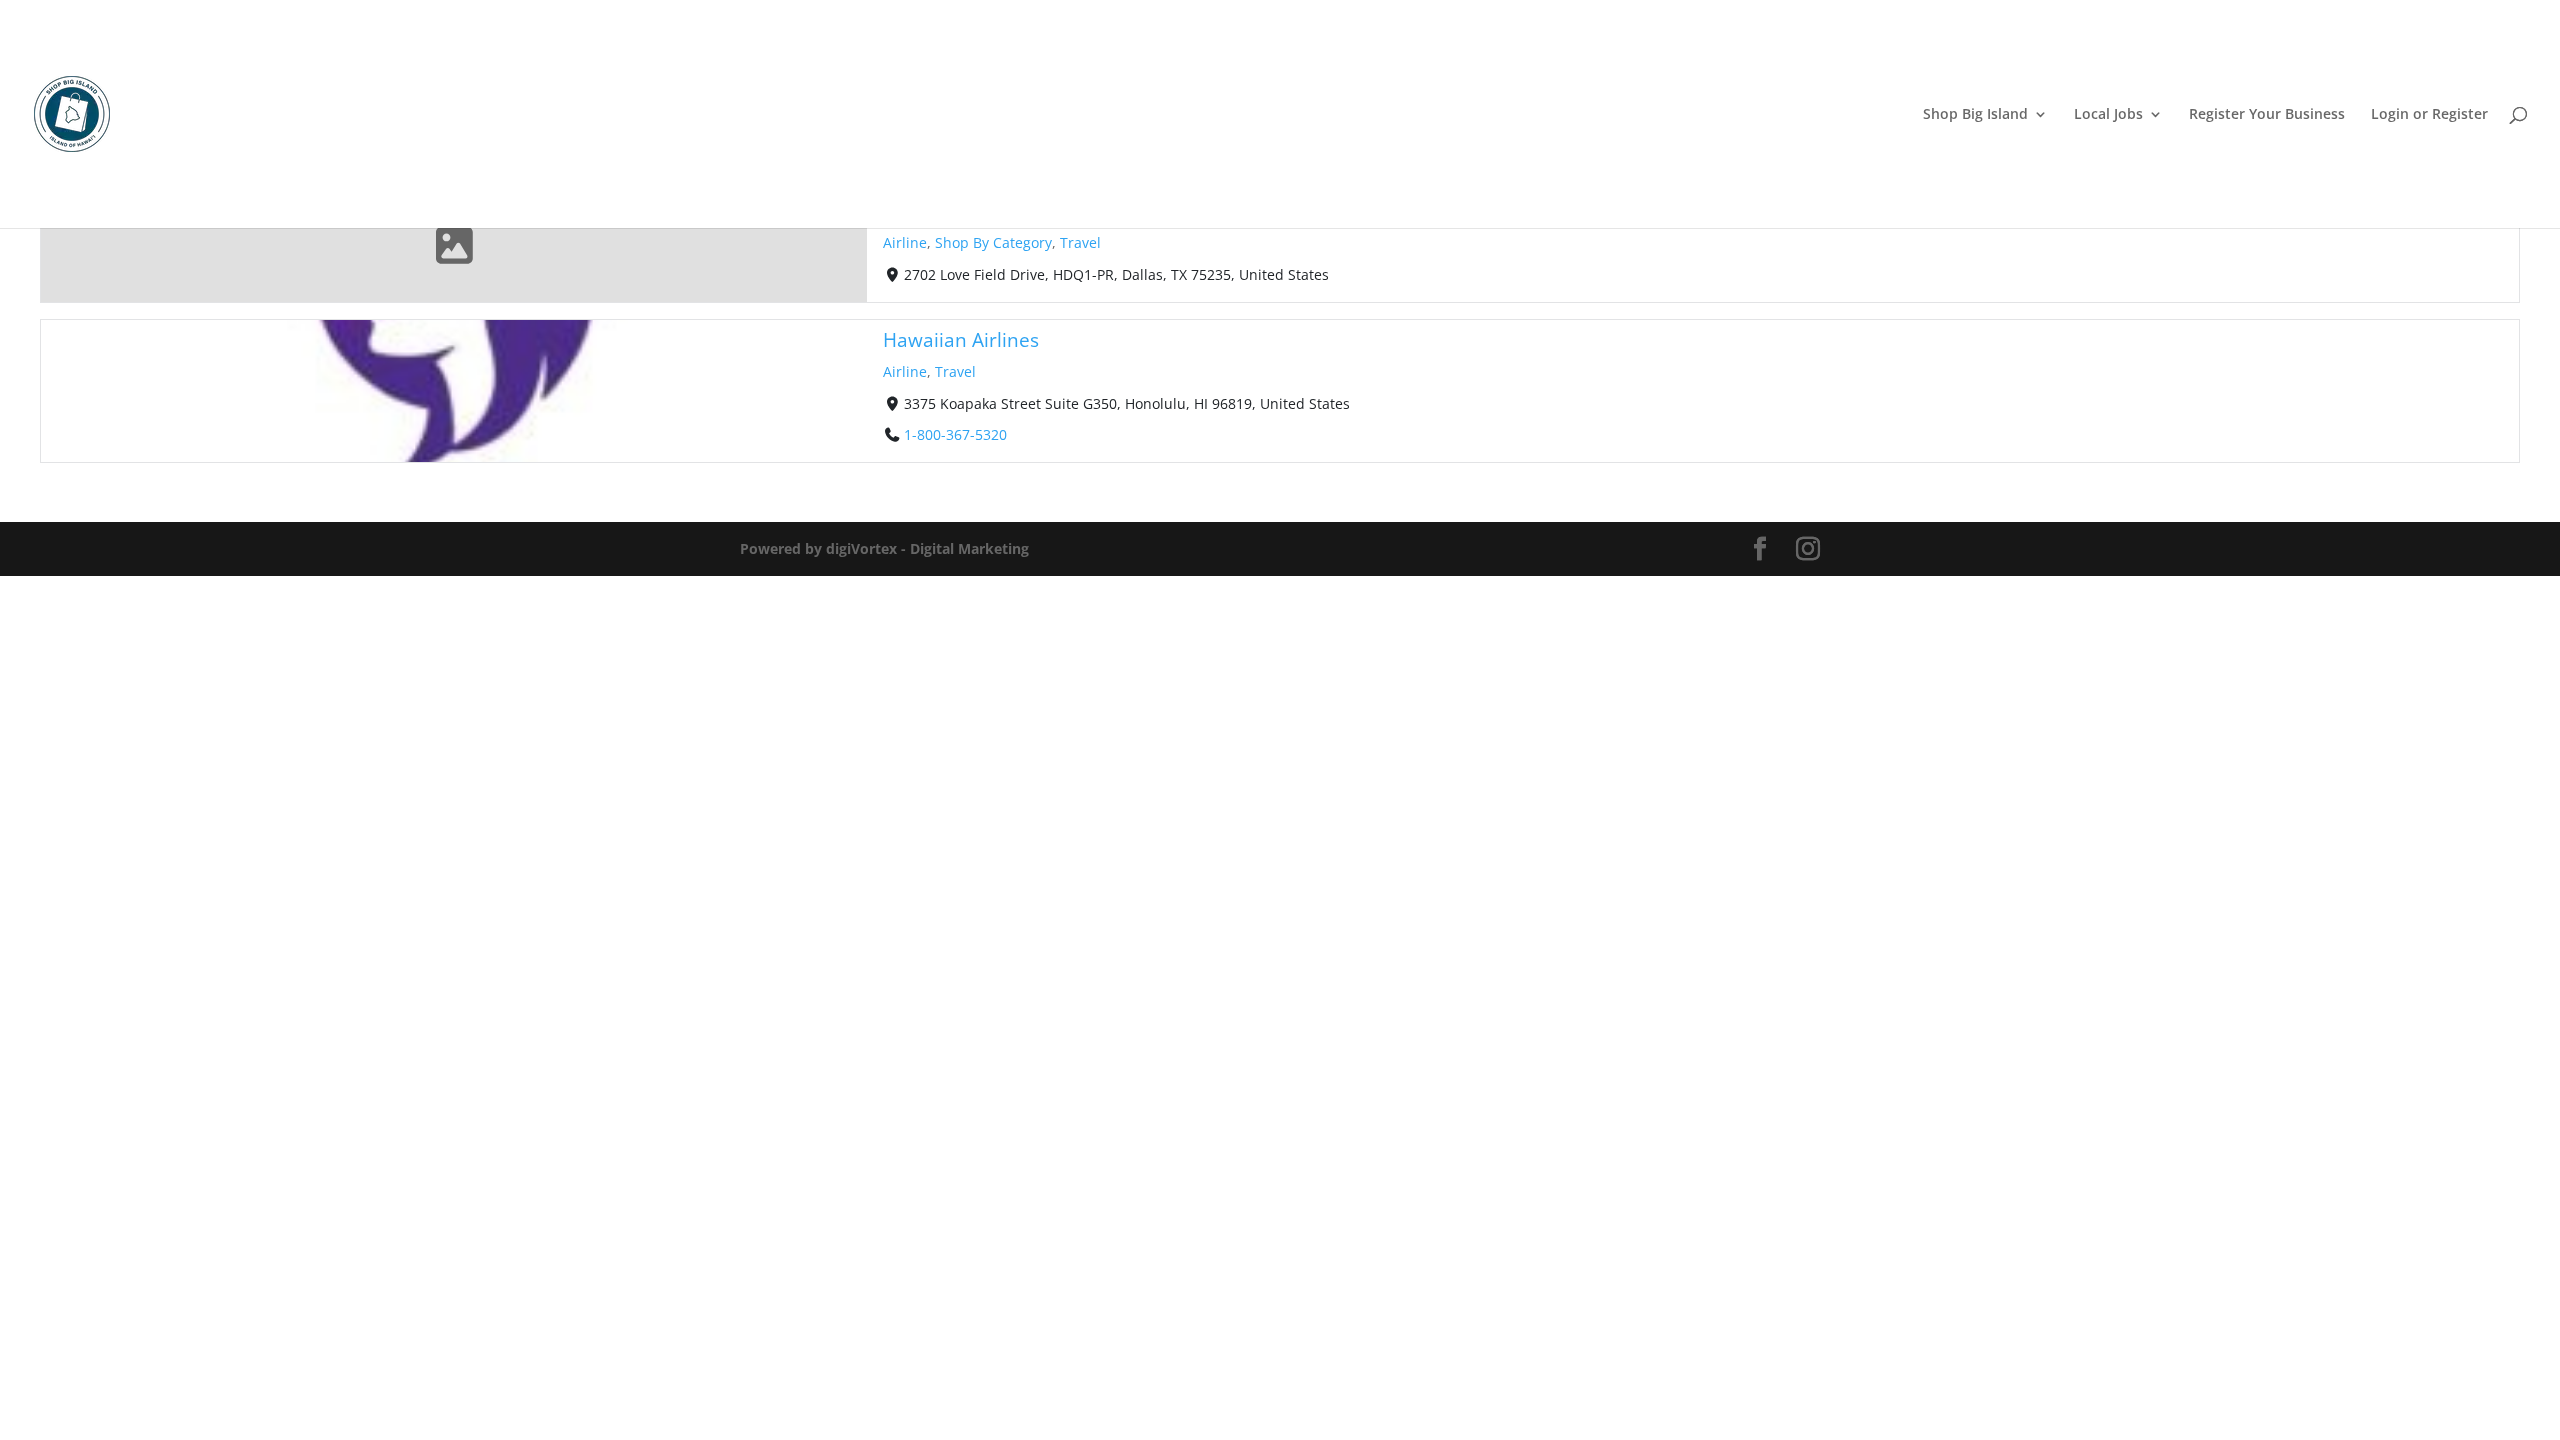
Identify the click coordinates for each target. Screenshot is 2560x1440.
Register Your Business (2267, 115)
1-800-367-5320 (955, 433)
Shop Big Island (1975, 115)
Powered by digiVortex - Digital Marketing (884, 548)
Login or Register (2429, 115)
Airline (905, 242)
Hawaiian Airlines (961, 339)
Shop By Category (993, 242)
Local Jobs (2108, 115)
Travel (1080, 242)
